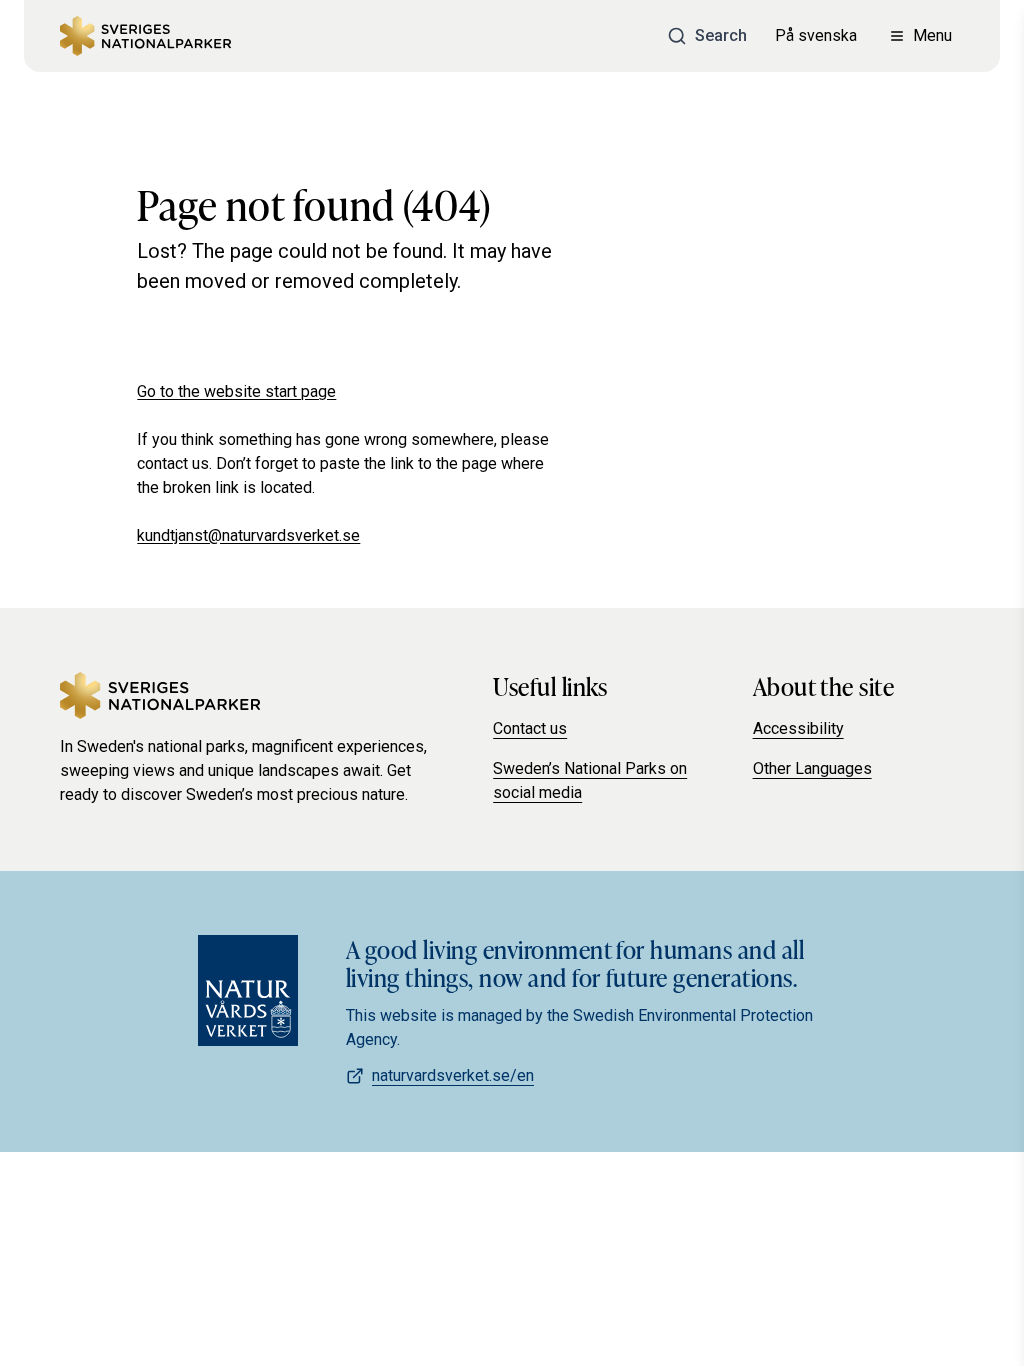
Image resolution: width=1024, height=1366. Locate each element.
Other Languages (812, 768)
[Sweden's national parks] (145, 36)
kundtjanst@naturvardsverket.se (248, 535)
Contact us (530, 728)
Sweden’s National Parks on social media (590, 780)
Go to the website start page (236, 391)
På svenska (816, 35)
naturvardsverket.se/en (453, 1075)
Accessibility (798, 728)
